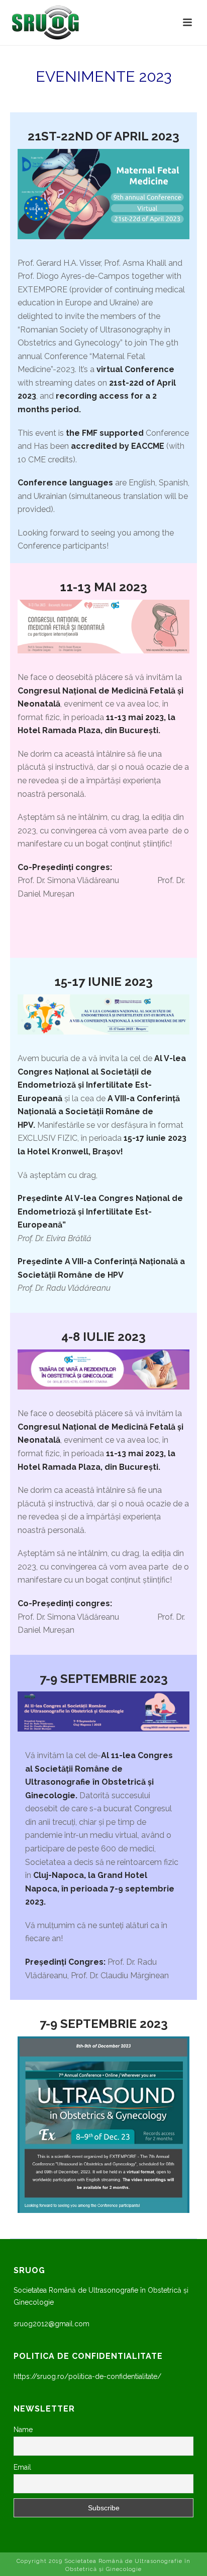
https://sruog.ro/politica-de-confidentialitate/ (87, 2376)
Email (22, 2467)
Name (23, 2430)
